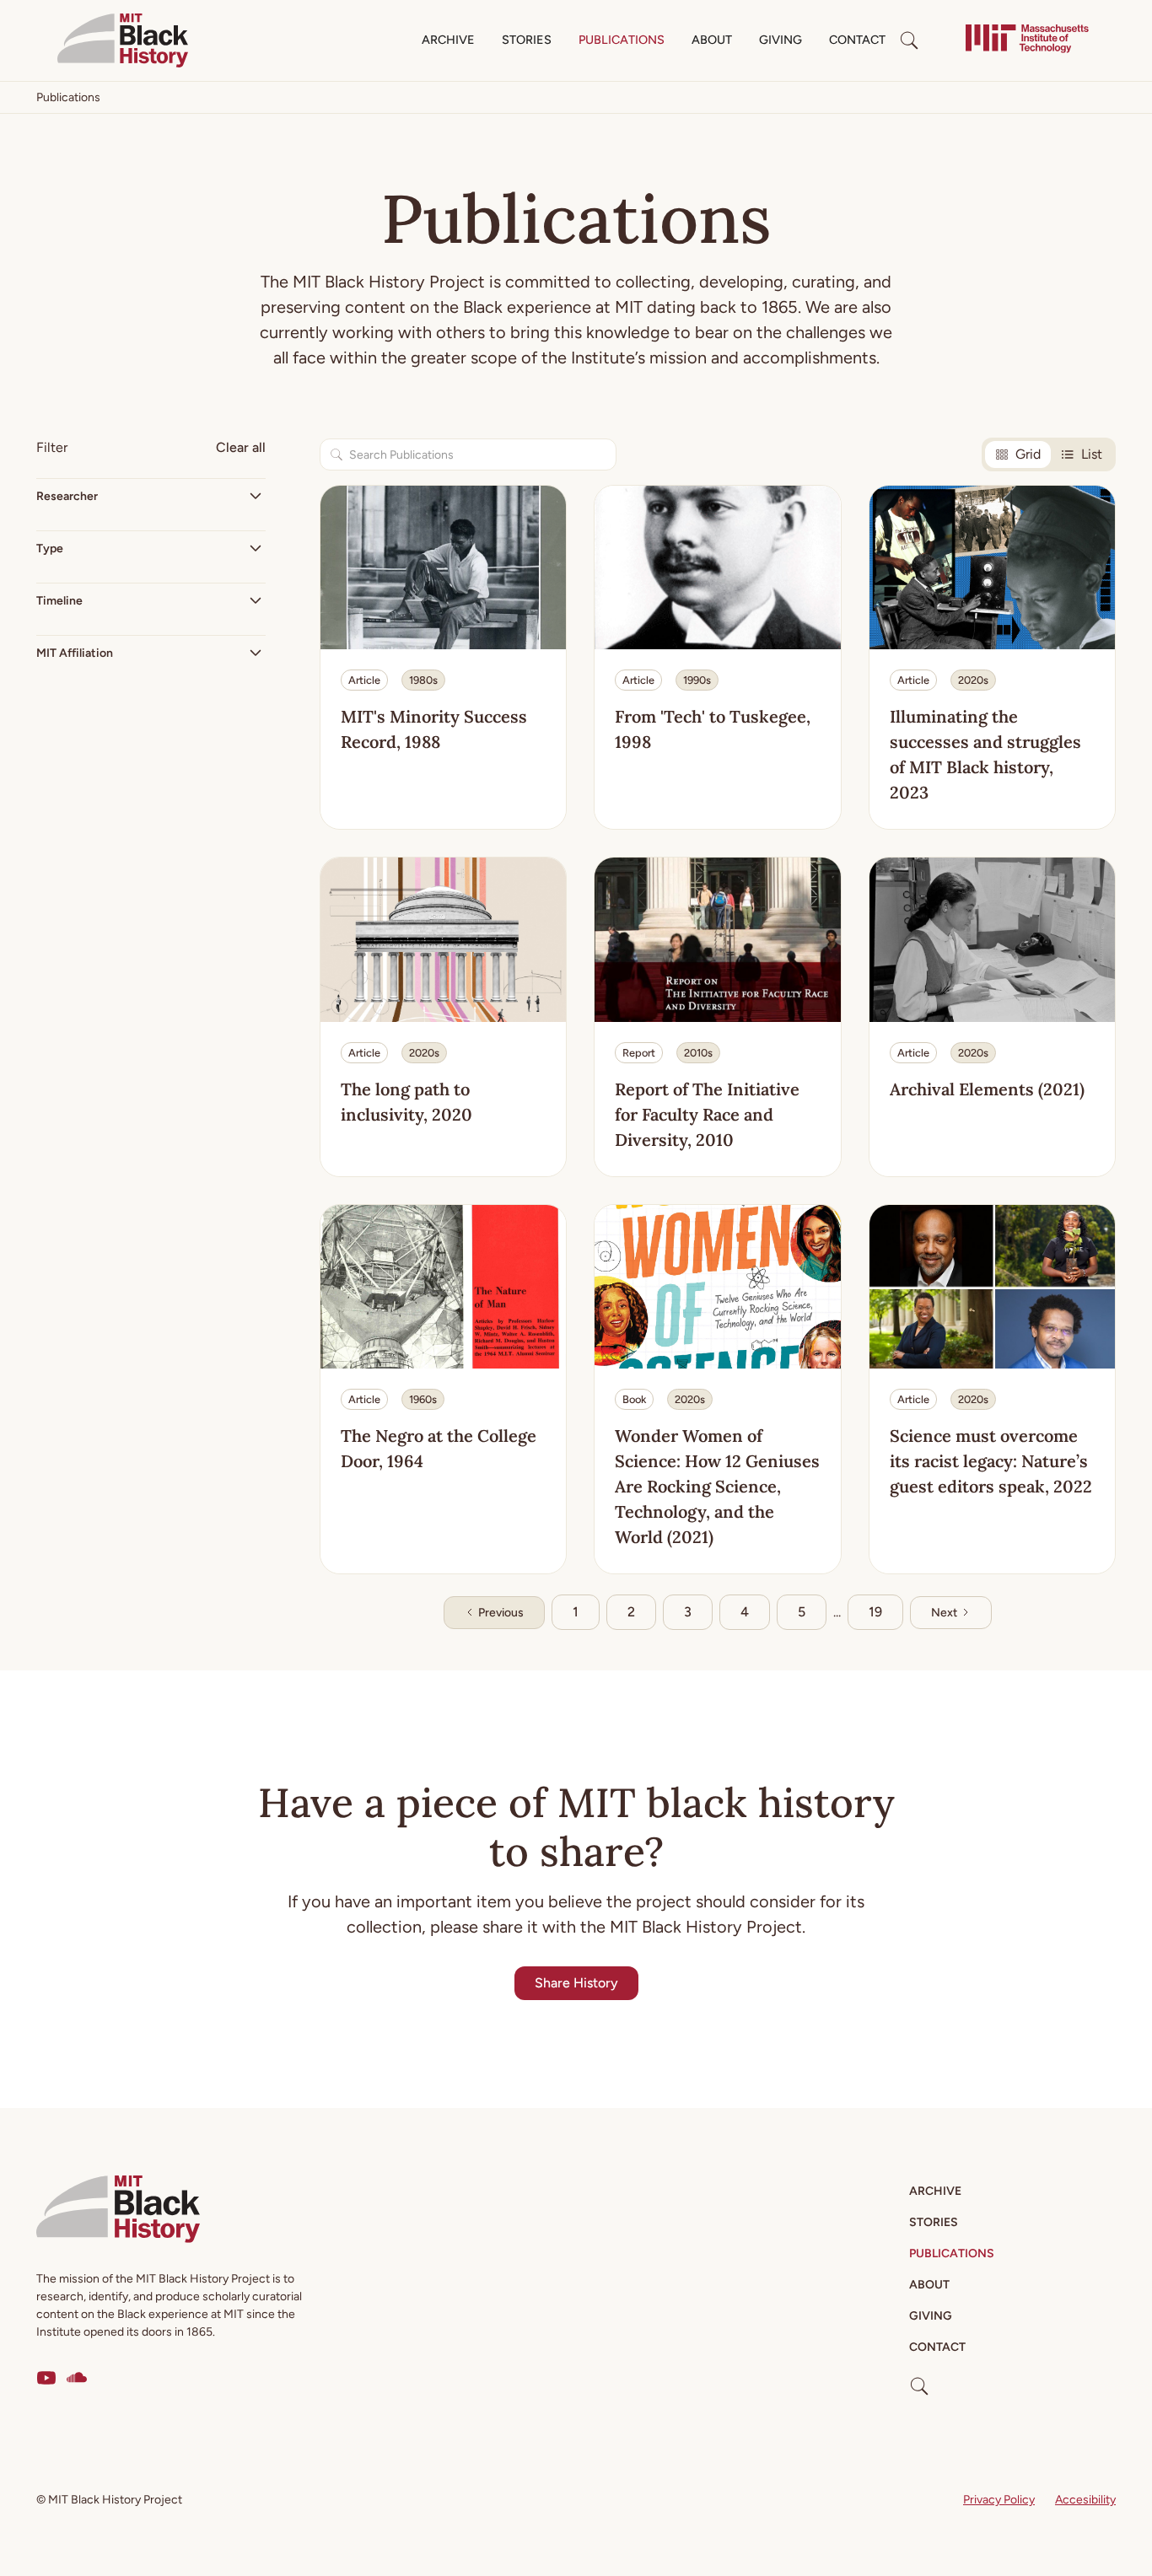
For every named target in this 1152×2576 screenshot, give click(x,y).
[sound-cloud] (77, 2378)
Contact (857, 40)
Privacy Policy (999, 2500)
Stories (527, 40)
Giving (781, 40)
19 (875, 1612)
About (712, 40)
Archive (448, 40)
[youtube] (46, 2378)
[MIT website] (1027, 40)
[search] (909, 40)
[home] (123, 40)
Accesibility (1085, 2500)
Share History (576, 1983)
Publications (622, 40)
